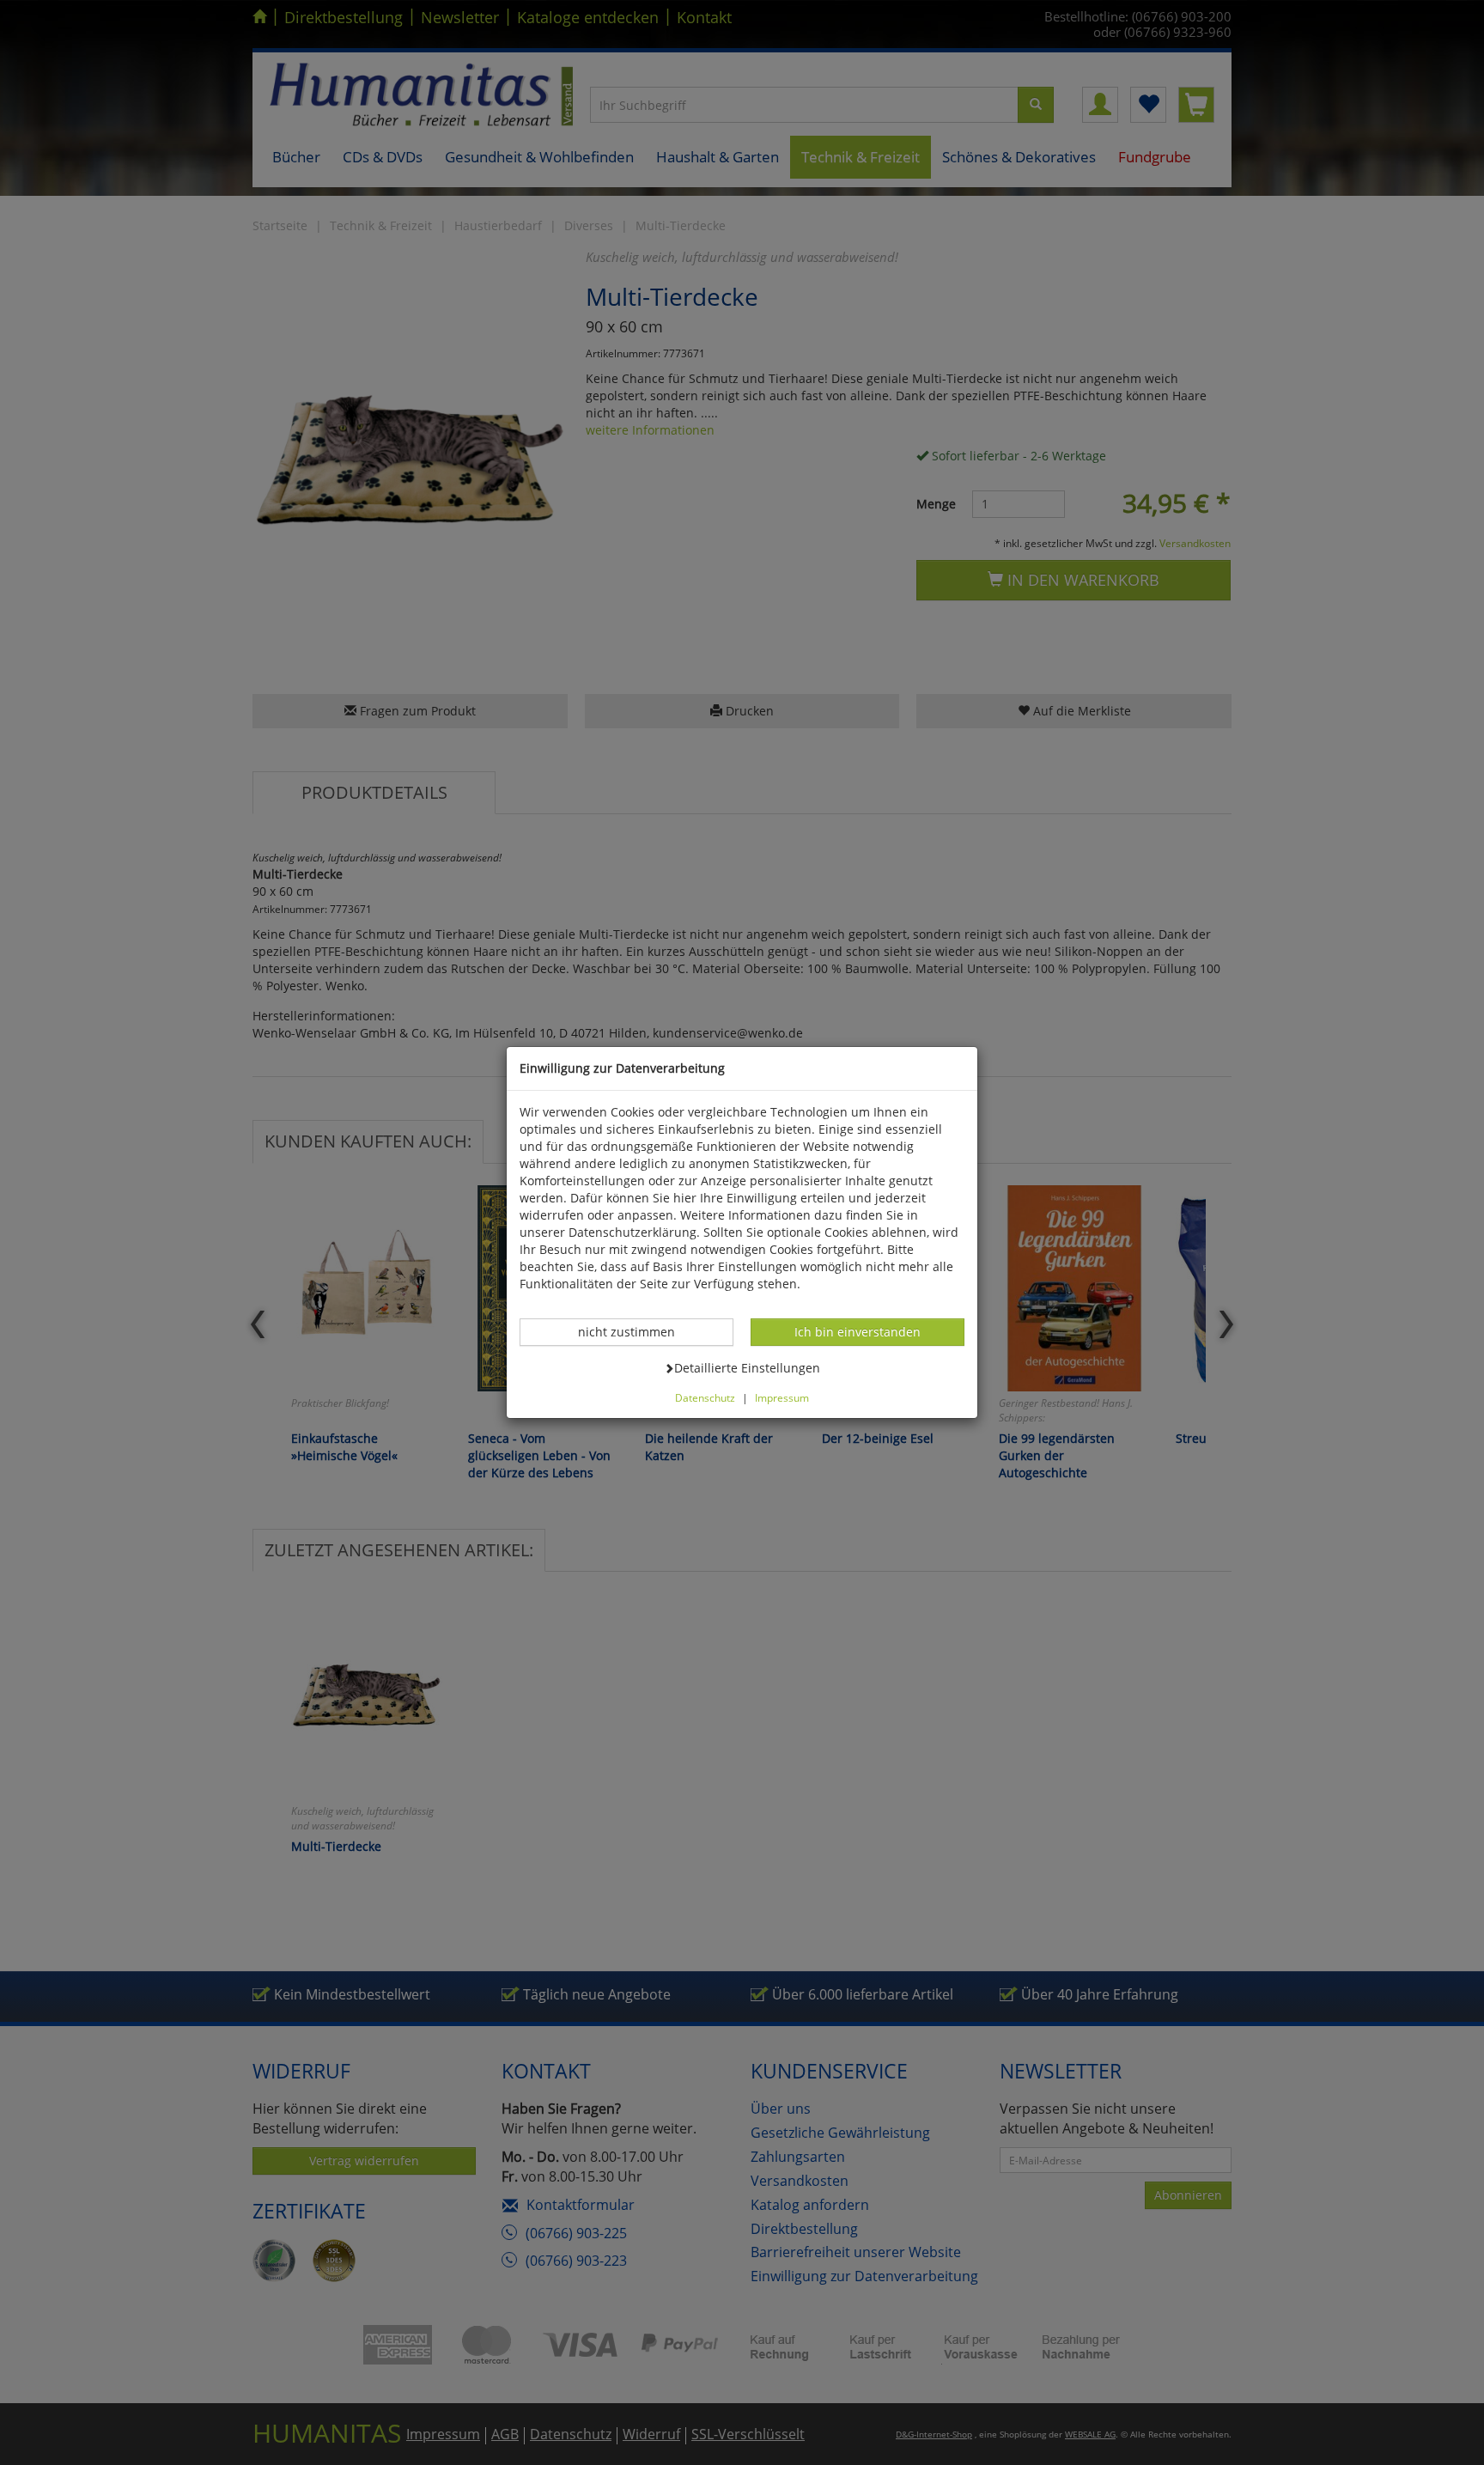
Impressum (782, 1397)
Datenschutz (705, 1397)
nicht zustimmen (636, 1331)
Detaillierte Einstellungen (747, 1367)
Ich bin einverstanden (857, 1331)
